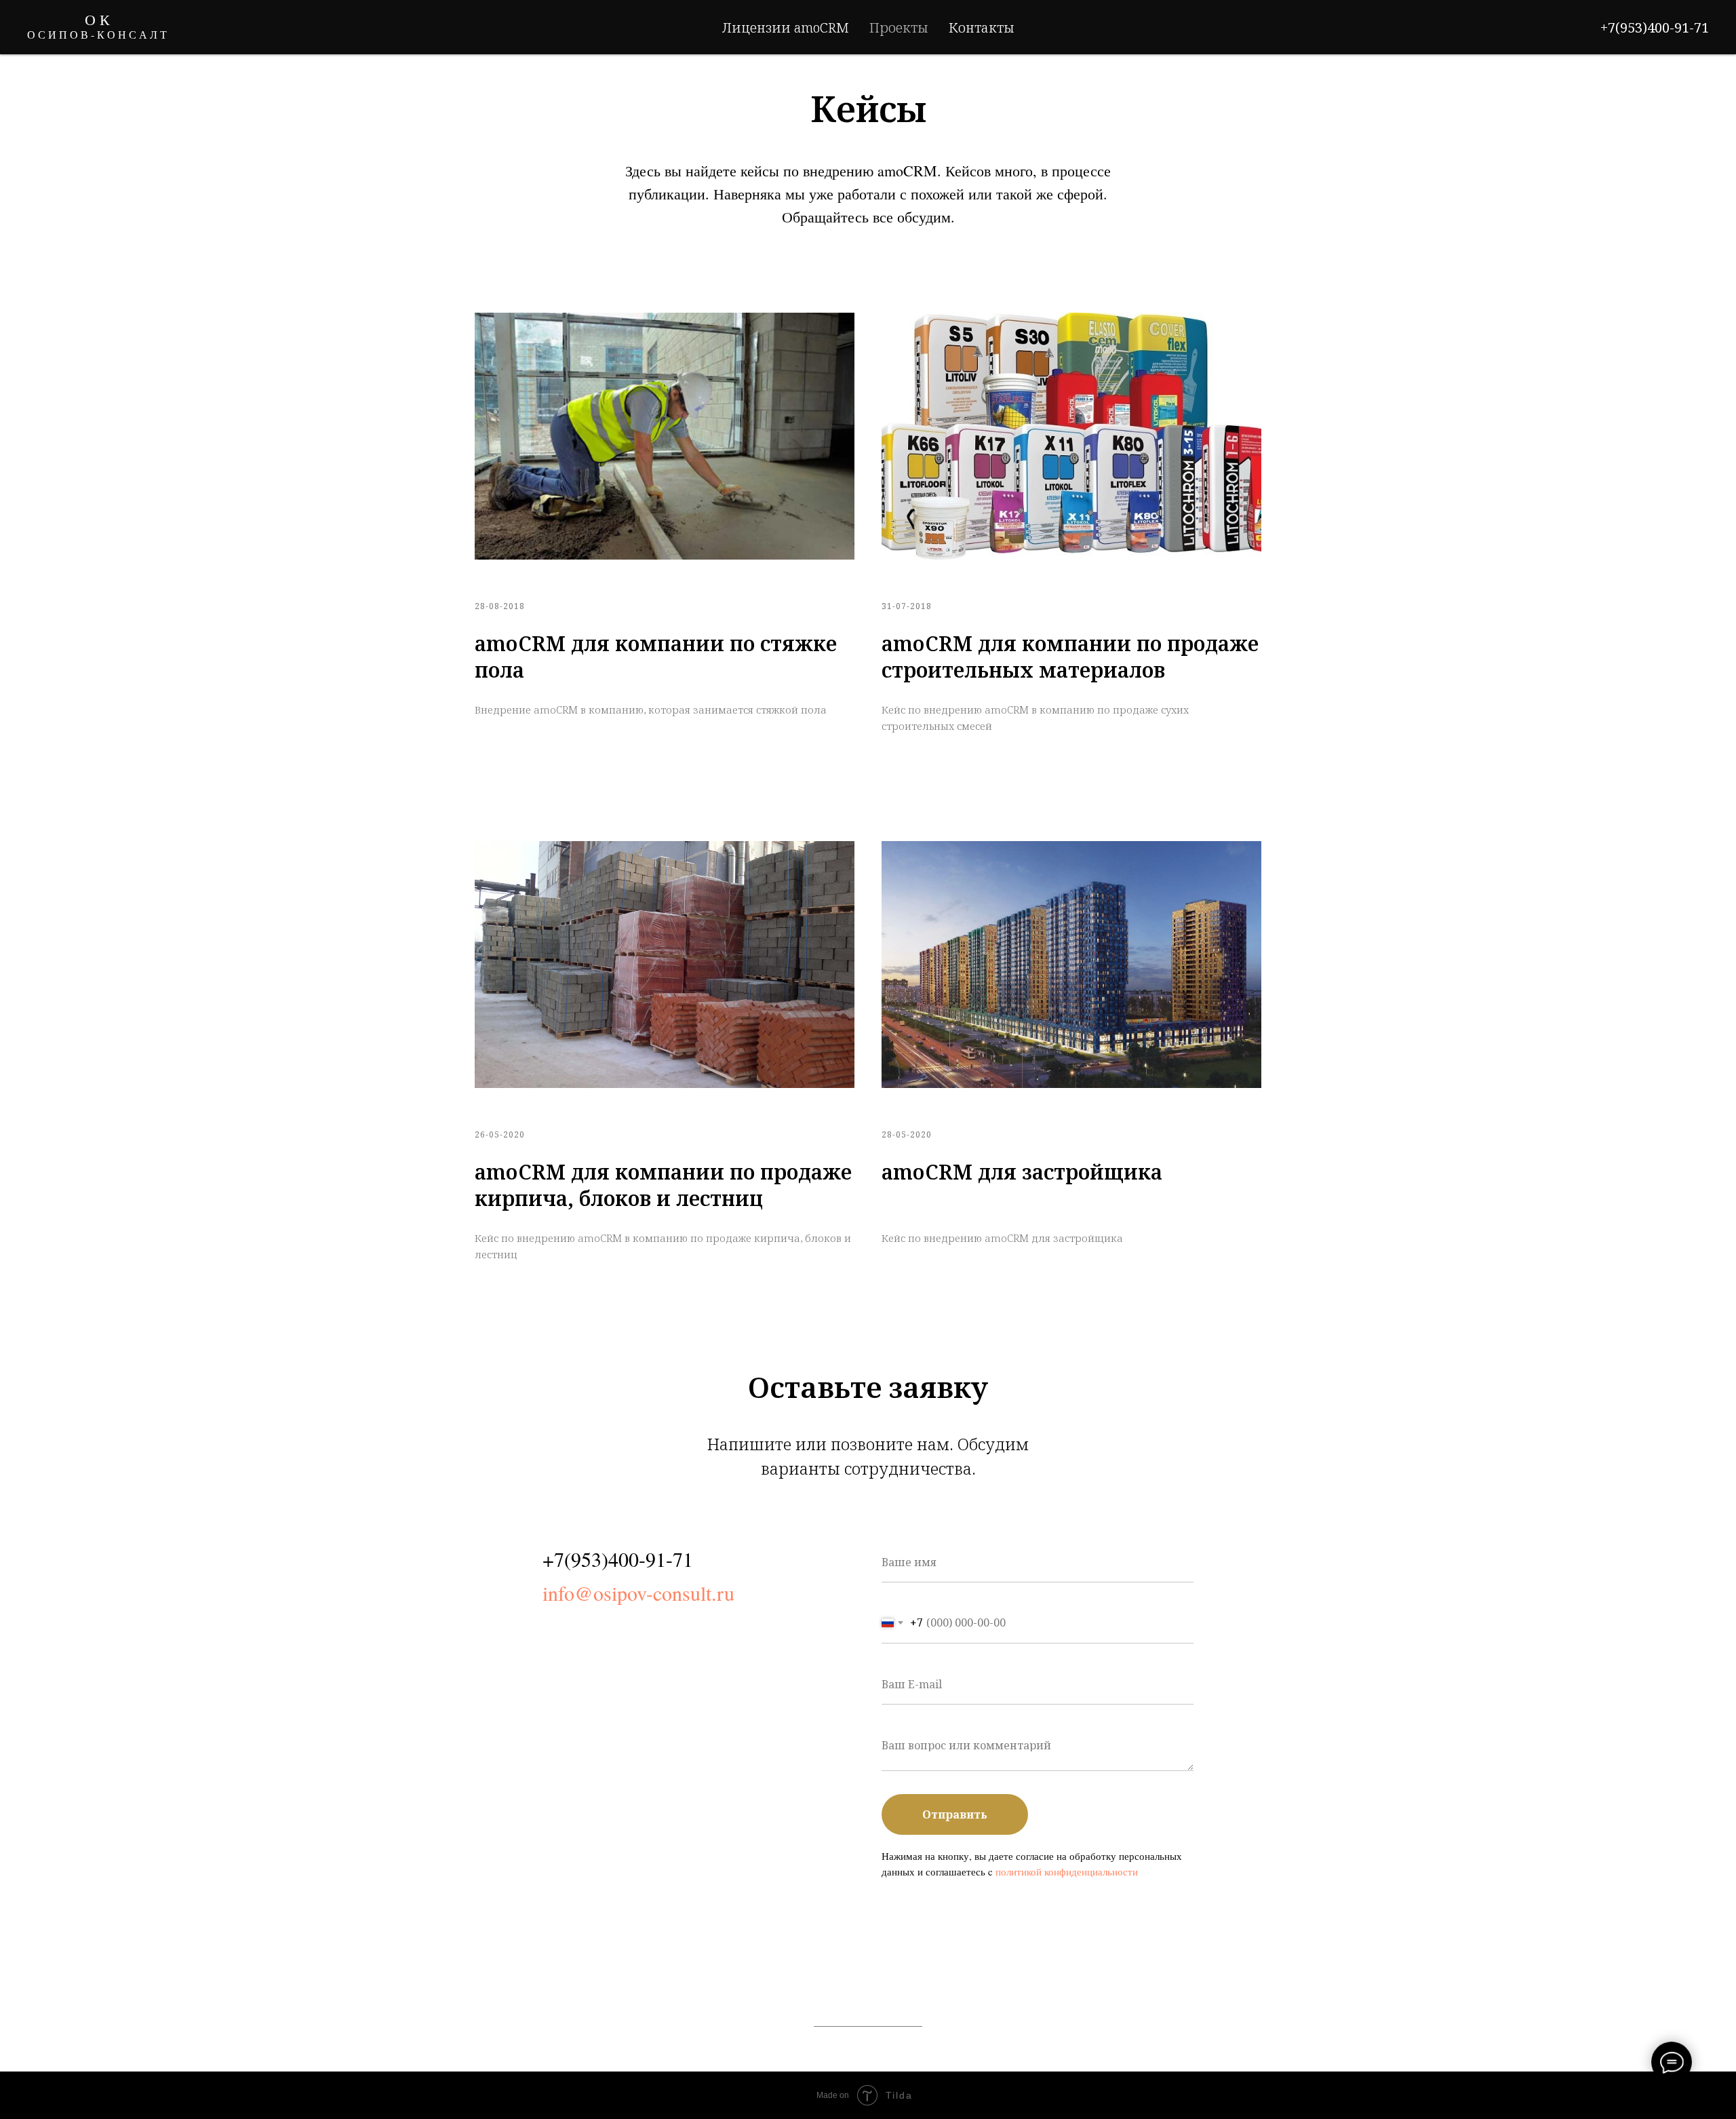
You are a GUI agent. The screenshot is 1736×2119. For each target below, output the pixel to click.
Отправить (955, 1814)
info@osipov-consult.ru (638, 1593)
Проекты (899, 27)
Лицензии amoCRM (786, 27)
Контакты (982, 27)
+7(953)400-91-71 (1655, 27)
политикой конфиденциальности (1067, 1871)
